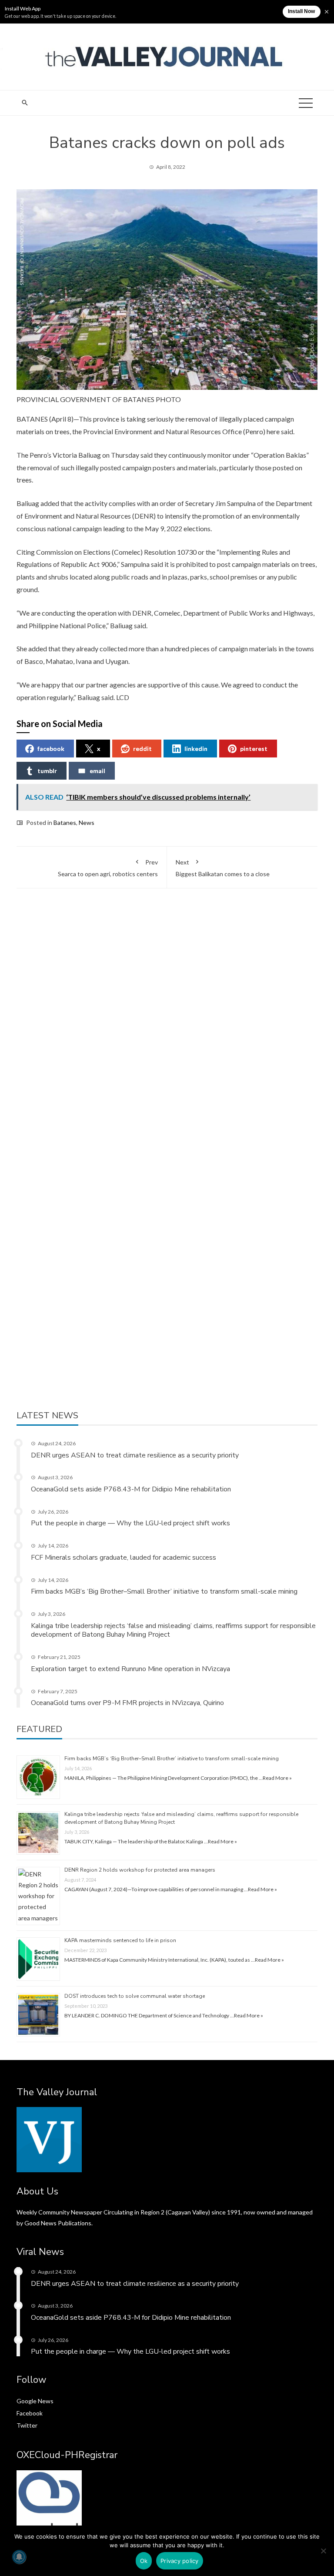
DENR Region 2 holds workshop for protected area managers (140, 1870)
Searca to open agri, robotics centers (108, 868)
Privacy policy (180, 2561)
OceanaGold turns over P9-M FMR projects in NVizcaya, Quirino (127, 1703)
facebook (51, 749)
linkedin (196, 749)
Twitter (27, 2425)
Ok (144, 2561)
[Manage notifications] (19, 2557)
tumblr (47, 771)
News (87, 822)
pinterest (254, 749)
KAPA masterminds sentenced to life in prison (120, 1940)
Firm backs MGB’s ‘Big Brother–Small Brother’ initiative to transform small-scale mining (164, 1591)
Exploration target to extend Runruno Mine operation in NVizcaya (130, 1669)
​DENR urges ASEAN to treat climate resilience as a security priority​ (135, 1455)
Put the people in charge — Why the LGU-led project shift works (130, 1523)
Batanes (65, 822)
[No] (323, 2551)
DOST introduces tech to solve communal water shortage (135, 1996)
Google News (35, 2401)
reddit (142, 749)
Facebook (30, 2413)
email (97, 771)
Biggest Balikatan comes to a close (223, 868)
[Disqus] (167, 1030)
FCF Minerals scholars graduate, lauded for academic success (124, 1558)
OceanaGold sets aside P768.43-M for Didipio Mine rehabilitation (131, 1489)
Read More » (277, 1778)
